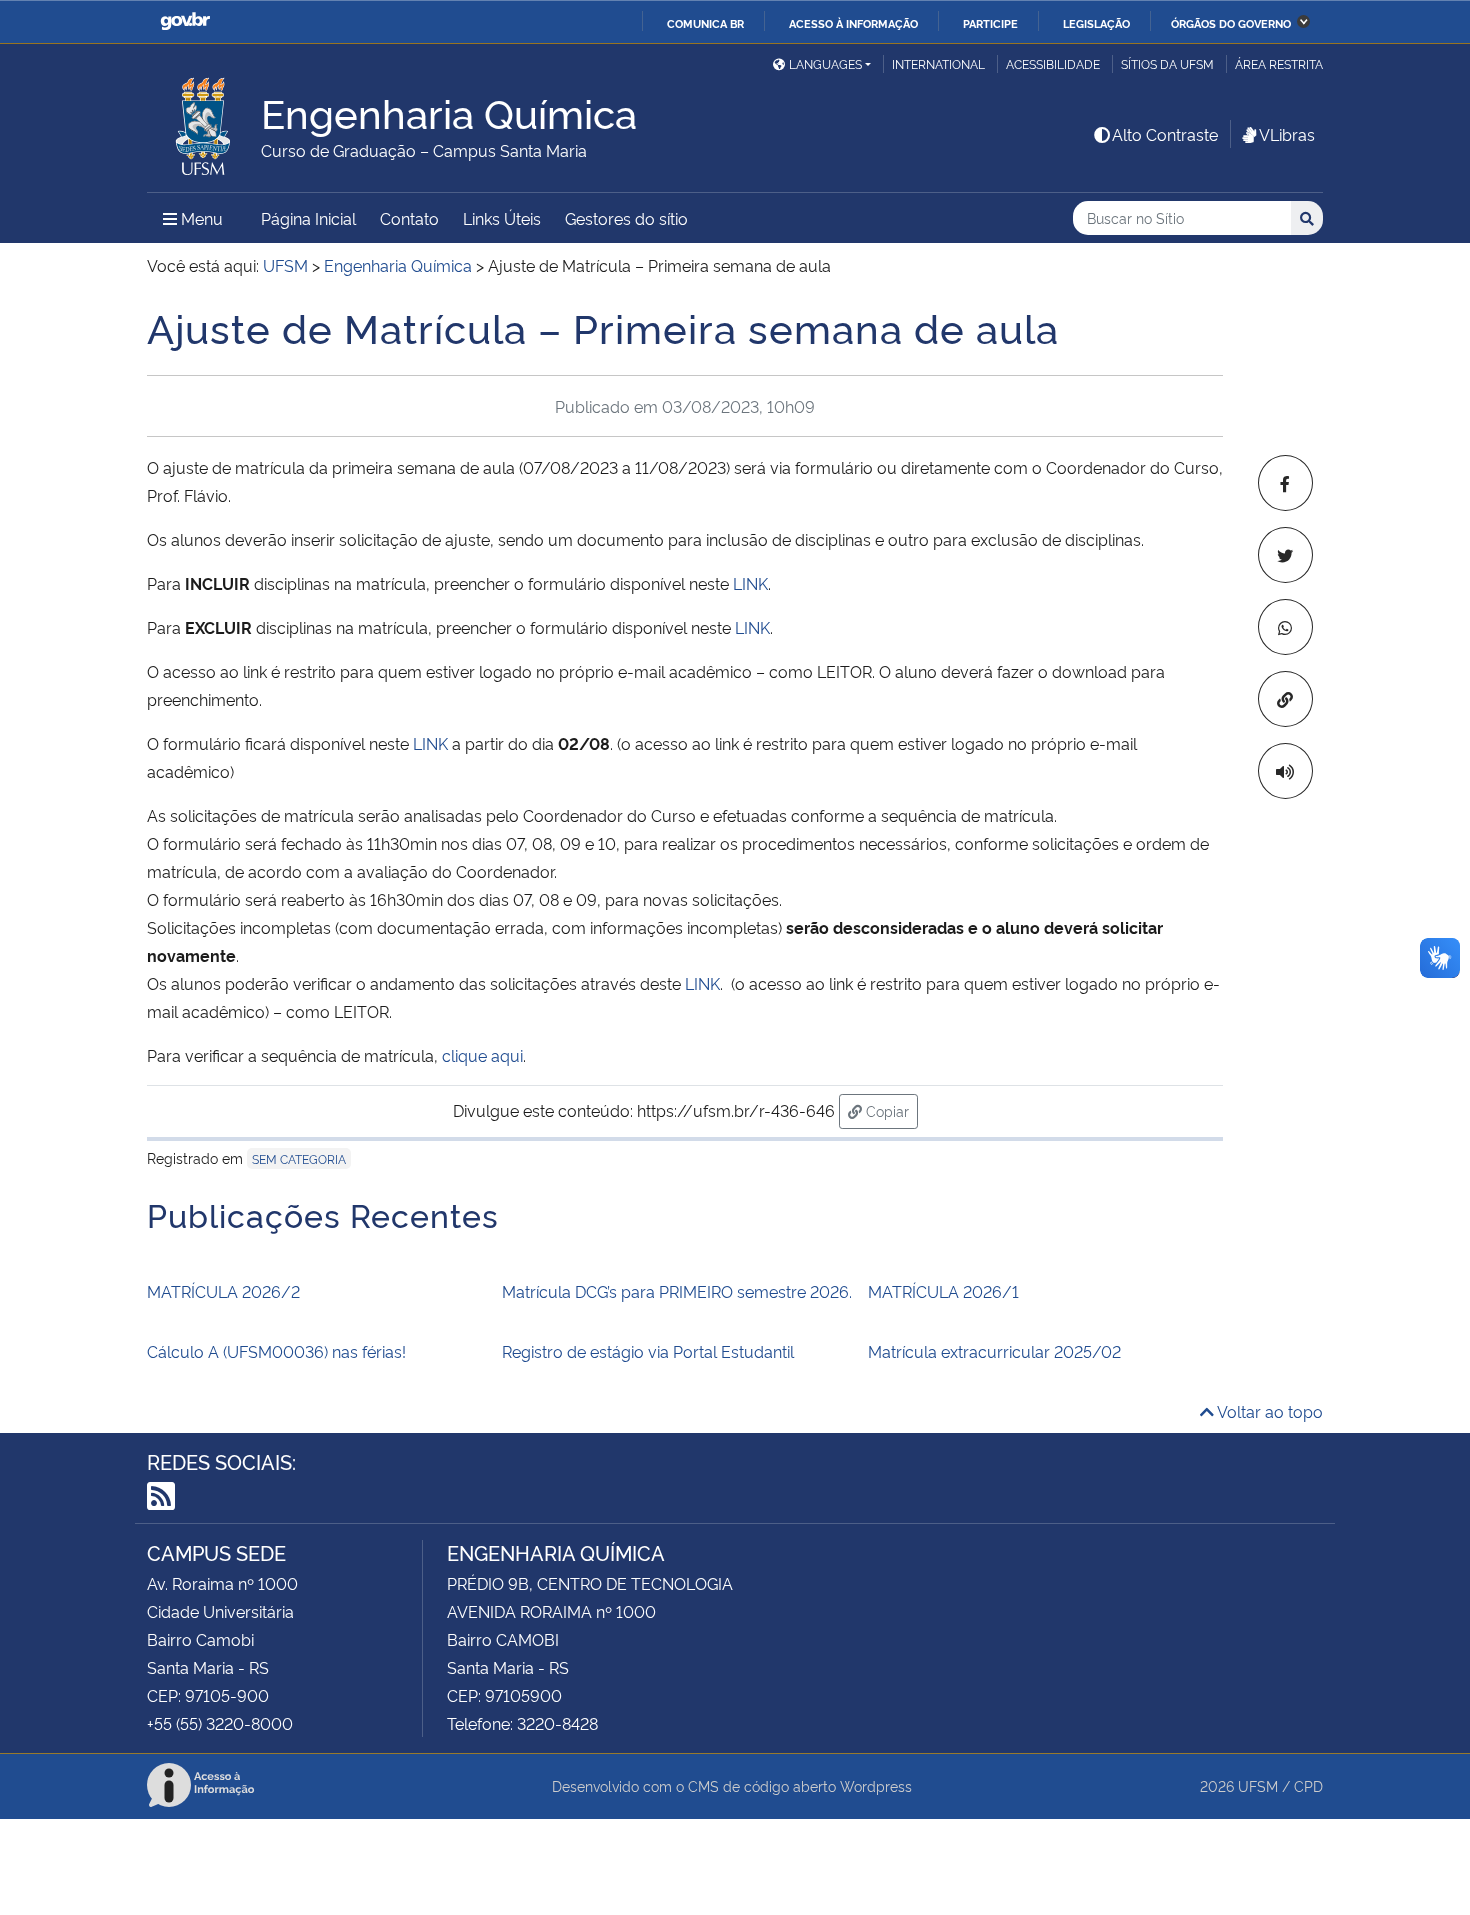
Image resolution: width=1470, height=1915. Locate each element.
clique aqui (482, 1055)
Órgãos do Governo (1231, 23)
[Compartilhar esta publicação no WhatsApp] (1285, 627)
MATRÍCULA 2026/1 (943, 1291)
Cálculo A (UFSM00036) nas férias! (276, 1351)
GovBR (185, 21)
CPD (1308, 1785)
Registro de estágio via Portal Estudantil (648, 1351)
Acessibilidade (1053, 63)
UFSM (1258, 1785)
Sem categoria (299, 1158)
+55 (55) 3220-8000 (220, 1723)
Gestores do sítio (626, 218)
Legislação (1096, 23)
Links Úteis (502, 218)
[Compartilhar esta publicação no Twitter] (1285, 555)
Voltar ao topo (1268, 1411)
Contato (409, 218)
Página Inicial (308, 218)
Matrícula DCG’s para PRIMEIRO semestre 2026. (677, 1291)
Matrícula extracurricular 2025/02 (994, 1351)
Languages (825, 63)
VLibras (1287, 134)
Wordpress (876, 1785)
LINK (750, 583)
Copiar (890, 1110)
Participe (990, 23)
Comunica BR (705, 23)
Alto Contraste (1165, 134)
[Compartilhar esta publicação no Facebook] (1285, 483)
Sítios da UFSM (1167, 63)
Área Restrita (1279, 63)
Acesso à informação (853, 23)
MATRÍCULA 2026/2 (223, 1291)
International (938, 63)
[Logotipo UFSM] (204, 121)
